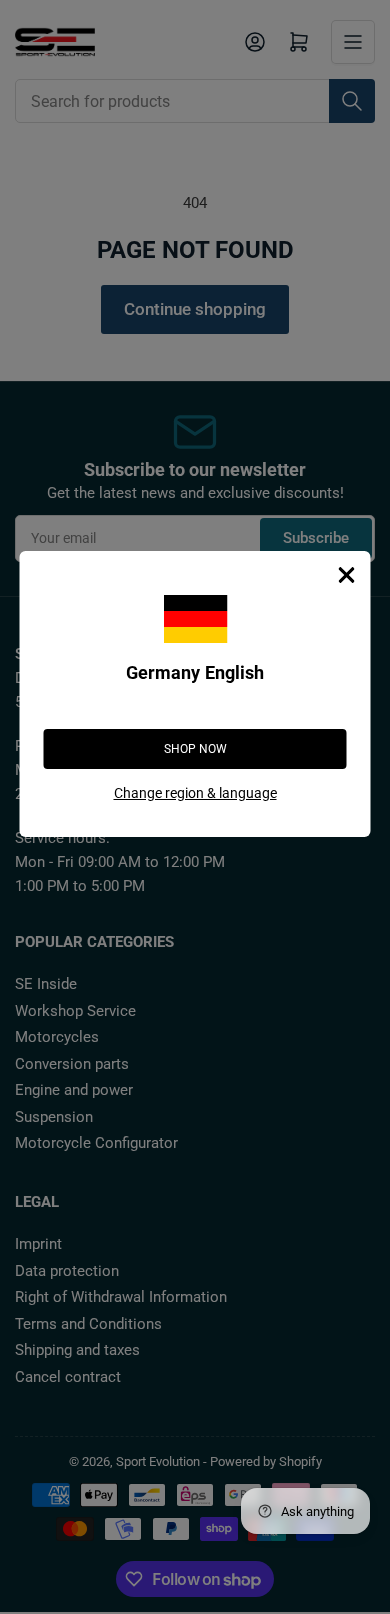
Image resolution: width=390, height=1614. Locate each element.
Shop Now (195, 749)
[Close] (347, 575)
